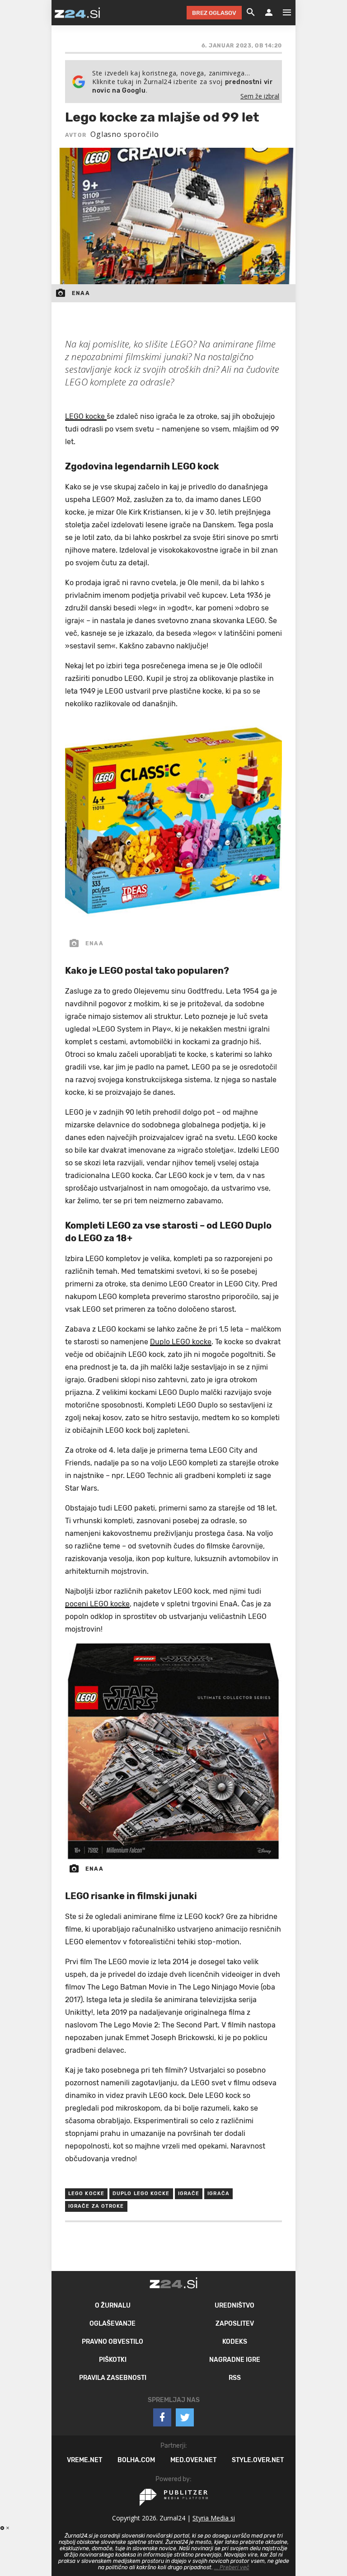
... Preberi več (232, 2567)
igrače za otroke (96, 2206)
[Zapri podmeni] (42, 12)
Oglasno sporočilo (125, 134)
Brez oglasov (214, 13)
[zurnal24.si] (77, 13)
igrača (218, 2194)
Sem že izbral (260, 96)
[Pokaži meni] (282, 13)
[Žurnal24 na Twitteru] (185, 2417)
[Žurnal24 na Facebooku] (162, 2417)
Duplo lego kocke (141, 2194)
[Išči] (251, 13)
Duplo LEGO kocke (181, 1342)
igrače (189, 2194)
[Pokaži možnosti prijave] (269, 13)
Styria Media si (214, 2518)
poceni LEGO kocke (97, 1604)
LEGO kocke (86, 416)
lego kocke (86, 2194)
